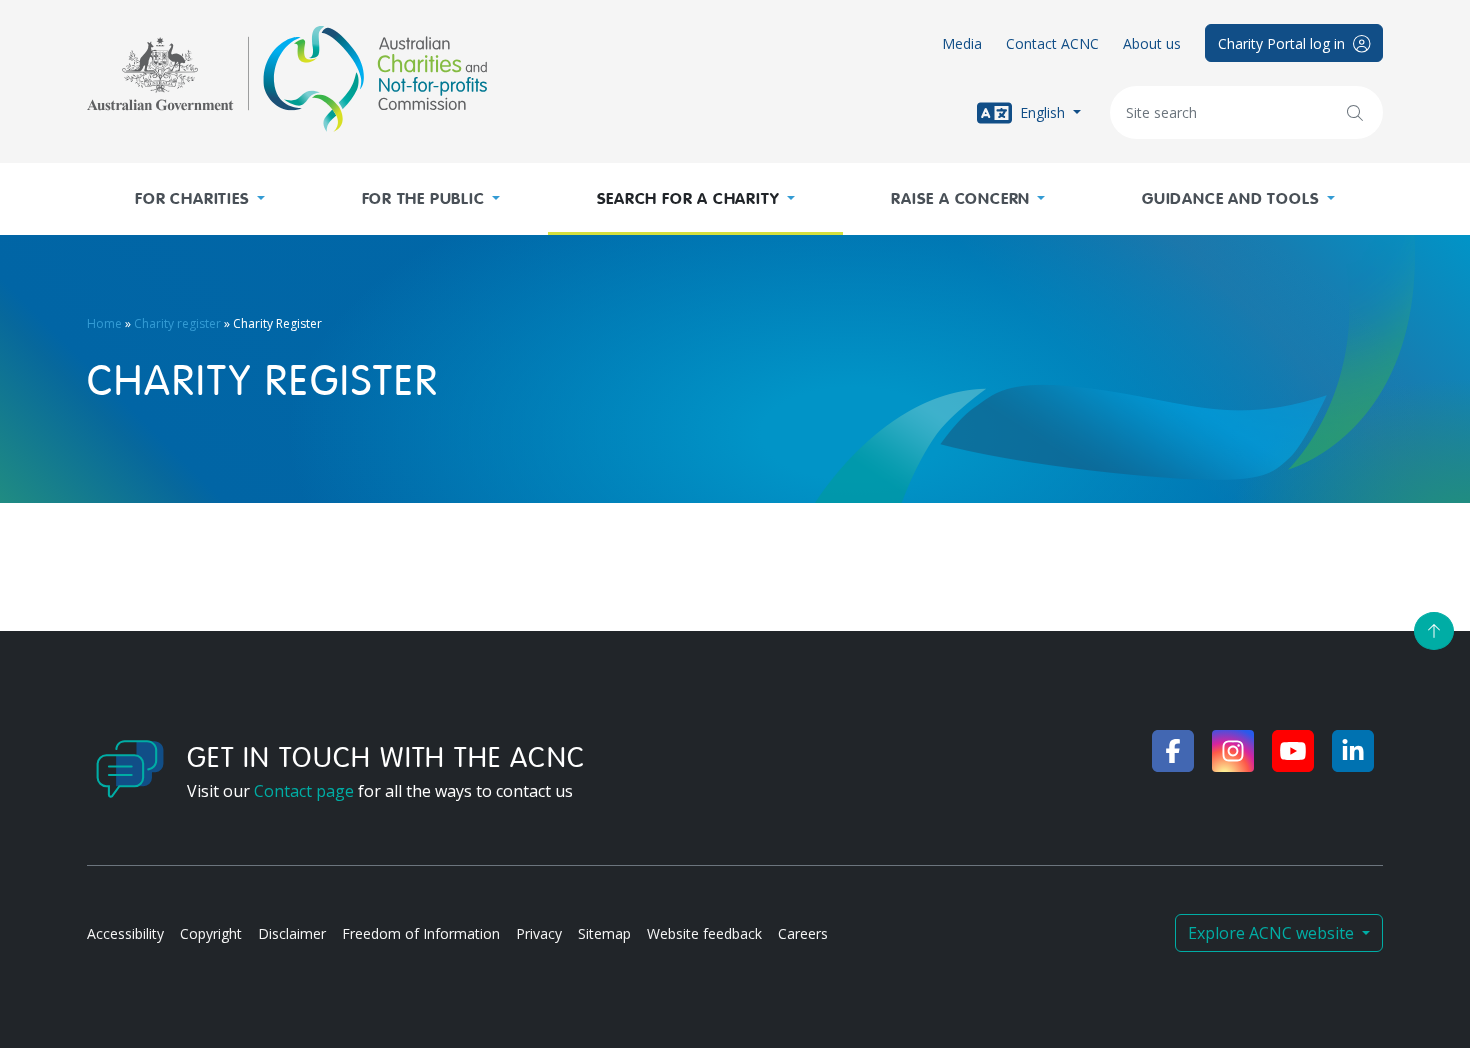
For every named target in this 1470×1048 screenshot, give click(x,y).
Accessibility (125, 933)
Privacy (539, 933)
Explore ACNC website (1273, 933)
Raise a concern (960, 199)
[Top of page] (1434, 631)
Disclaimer (292, 933)
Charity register (177, 323)
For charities (192, 199)
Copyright (211, 933)
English (1042, 111)
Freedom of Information (421, 933)
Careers (803, 933)
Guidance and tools (1230, 199)
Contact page (304, 791)
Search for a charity (688, 199)
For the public (423, 199)
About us (1152, 43)
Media (962, 43)
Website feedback (704, 933)
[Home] (287, 79)
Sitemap (604, 933)
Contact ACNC (1052, 43)
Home (104, 323)
